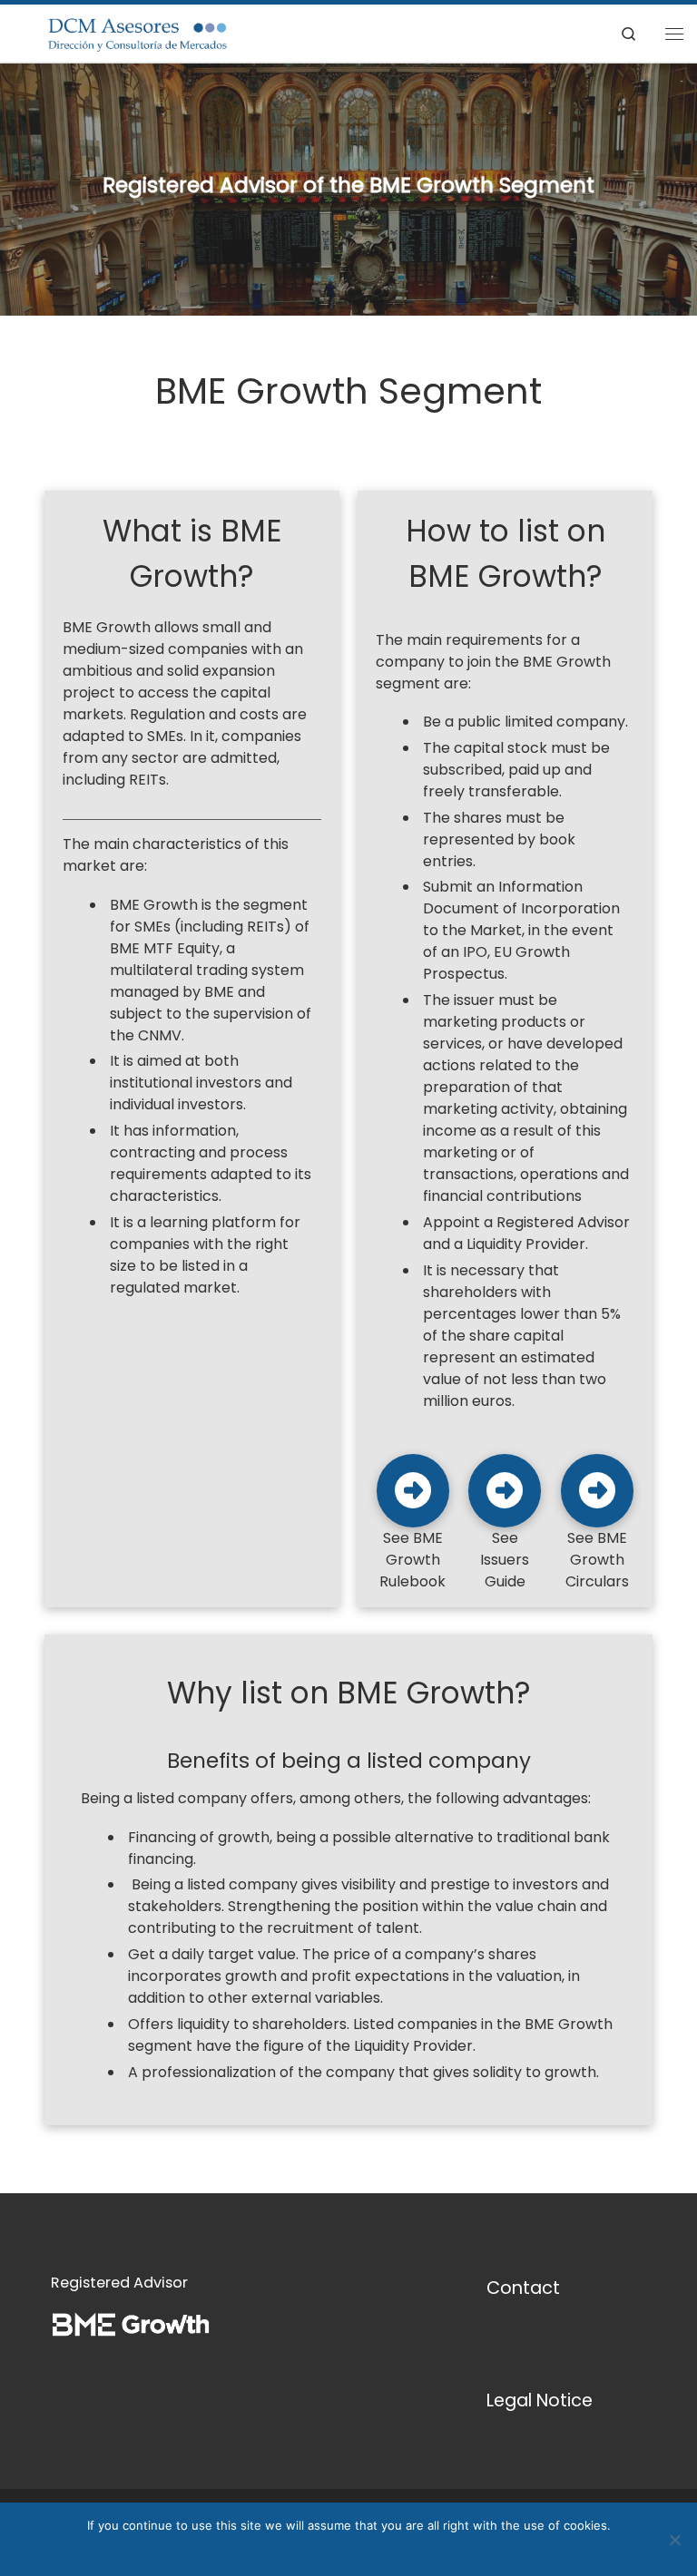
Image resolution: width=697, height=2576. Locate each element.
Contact (523, 2288)
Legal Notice (540, 2400)
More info (371, 2549)
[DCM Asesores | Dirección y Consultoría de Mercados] (125, 32)
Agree (317, 2549)
